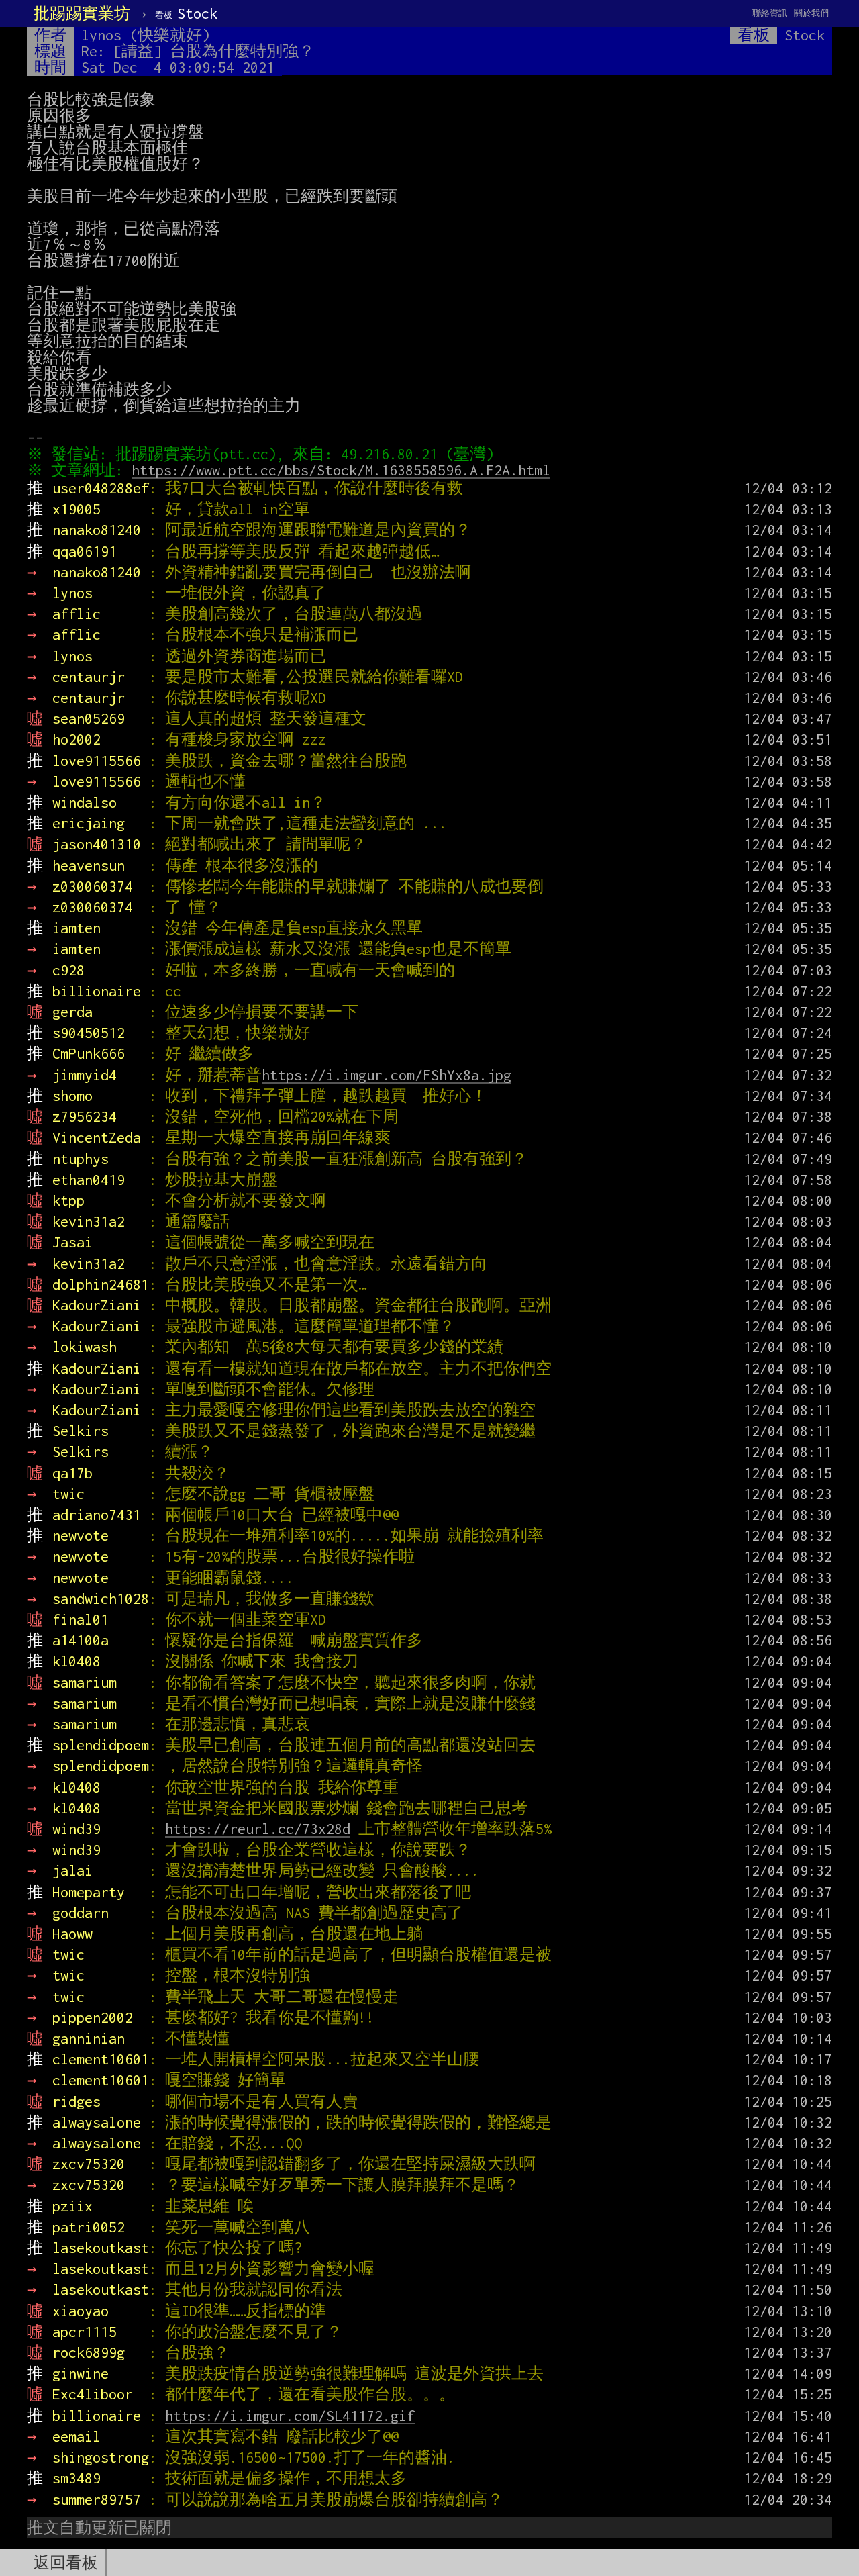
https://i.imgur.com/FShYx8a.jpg (387, 1075)
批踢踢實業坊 (82, 13)
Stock (186, 13)
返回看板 (66, 2563)
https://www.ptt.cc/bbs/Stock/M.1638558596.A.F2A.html (341, 470)
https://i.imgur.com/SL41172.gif (290, 2416)
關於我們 (811, 13)
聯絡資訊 (770, 13)
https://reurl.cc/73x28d (258, 1829)
